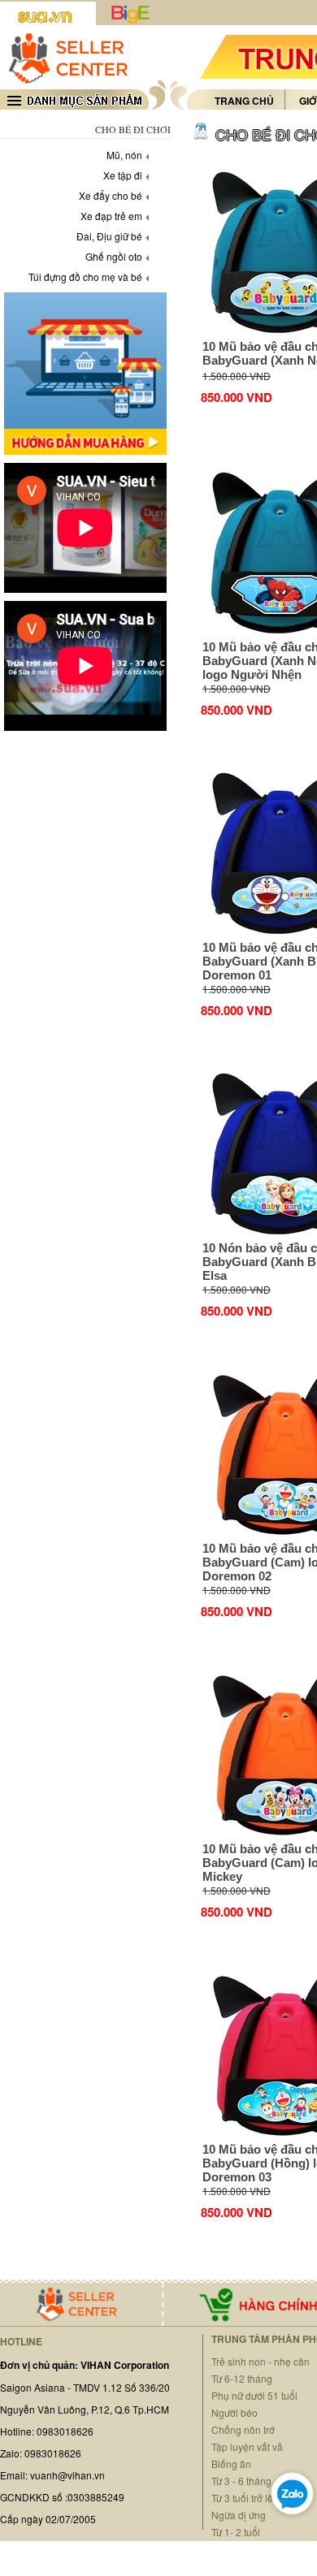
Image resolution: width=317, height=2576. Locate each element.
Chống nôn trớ (243, 2429)
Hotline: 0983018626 (47, 2431)
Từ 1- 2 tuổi (236, 2532)
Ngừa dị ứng (239, 2515)
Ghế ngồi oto (114, 256)
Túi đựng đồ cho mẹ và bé (85, 277)
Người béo (234, 2412)
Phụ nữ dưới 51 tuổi (254, 2395)
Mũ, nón (124, 155)
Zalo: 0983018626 (41, 2453)
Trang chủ (244, 101)
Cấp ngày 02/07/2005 (48, 2519)
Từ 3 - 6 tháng (241, 2481)
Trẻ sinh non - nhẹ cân (261, 2361)
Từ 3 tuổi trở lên (245, 2498)
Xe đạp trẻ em (111, 216)
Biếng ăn (231, 2464)
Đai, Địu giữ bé (109, 236)
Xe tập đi (123, 175)
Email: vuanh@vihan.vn (52, 2475)
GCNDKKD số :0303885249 (62, 2497)
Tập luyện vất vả (247, 2446)
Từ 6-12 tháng (242, 2378)
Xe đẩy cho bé (111, 195)
